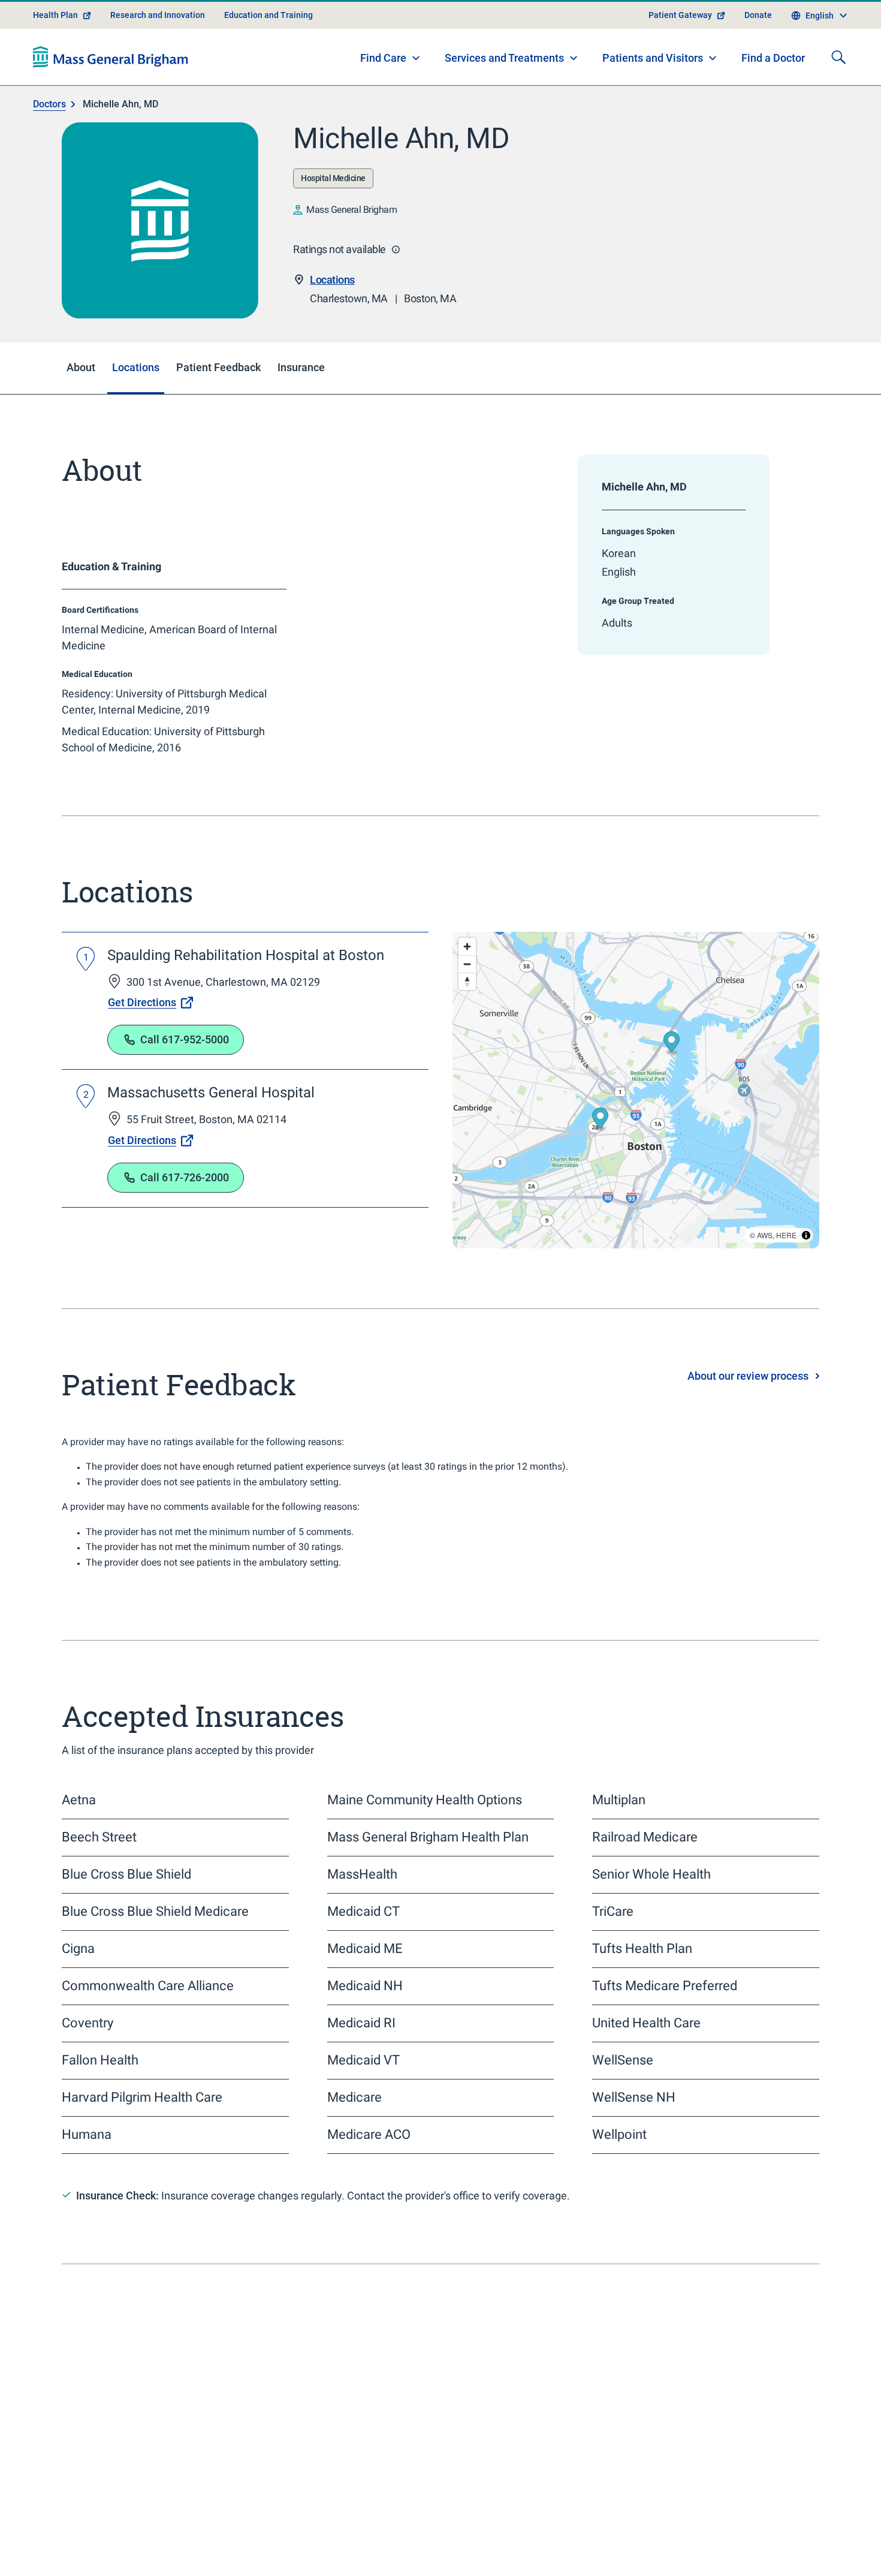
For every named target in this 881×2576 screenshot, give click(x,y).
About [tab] (81, 367)
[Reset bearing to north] (467, 981)
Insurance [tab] (301, 367)
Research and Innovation (158, 15)
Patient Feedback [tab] (218, 367)
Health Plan (55, 15)
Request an (546, 2518)
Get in (702, 2491)
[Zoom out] (467, 964)
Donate (758, 15)
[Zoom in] (467, 947)
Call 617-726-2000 (185, 1177)
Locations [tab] (136, 367)
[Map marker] (672, 1043)
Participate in (733, 2518)
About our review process (748, 1376)
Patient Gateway (680, 15)
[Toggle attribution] (806, 1235)
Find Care (383, 58)
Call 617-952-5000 (185, 1039)
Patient (107, 2550)
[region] (636, 1090)
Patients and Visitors (653, 58)
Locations (332, 280)
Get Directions (142, 1002)
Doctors (49, 104)
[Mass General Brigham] (111, 57)
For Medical (742, 2544)
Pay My (505, 2491)
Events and (530, 2544)
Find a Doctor (773, 58)
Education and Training (268, 15)
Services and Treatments (504, 58)
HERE (786, 1235)
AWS (765, 1235)
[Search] (838, 57)
